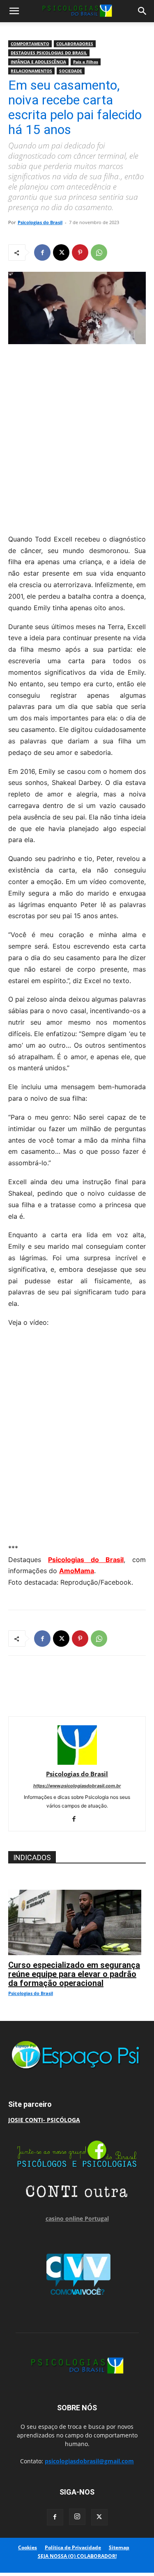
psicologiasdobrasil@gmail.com (89, 2461)
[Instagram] (77, 2517)
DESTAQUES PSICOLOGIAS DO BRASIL (49, 53)
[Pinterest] (80, 252)
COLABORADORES (75, 44)
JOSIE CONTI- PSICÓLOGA (44, 2120)
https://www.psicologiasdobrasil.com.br (77, 1786)
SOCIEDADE (71, 71)
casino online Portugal (77, 2218)
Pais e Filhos (86, 62)
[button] (14, 11)
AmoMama (77, 1571)
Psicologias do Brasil (40, 222)
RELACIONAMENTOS (31, 71)
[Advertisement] (77, 437)
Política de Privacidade (73, 2547)
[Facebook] (42, 252)
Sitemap (119, 2547)
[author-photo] (77, 1762)
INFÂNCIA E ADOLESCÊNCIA (38, 62)
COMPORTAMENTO (30, 44)
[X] (61, 252)
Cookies (28, 2547)
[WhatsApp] (99, 252)
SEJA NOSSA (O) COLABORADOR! (77, 2556)
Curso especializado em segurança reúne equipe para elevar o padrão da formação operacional (74, 1974)
